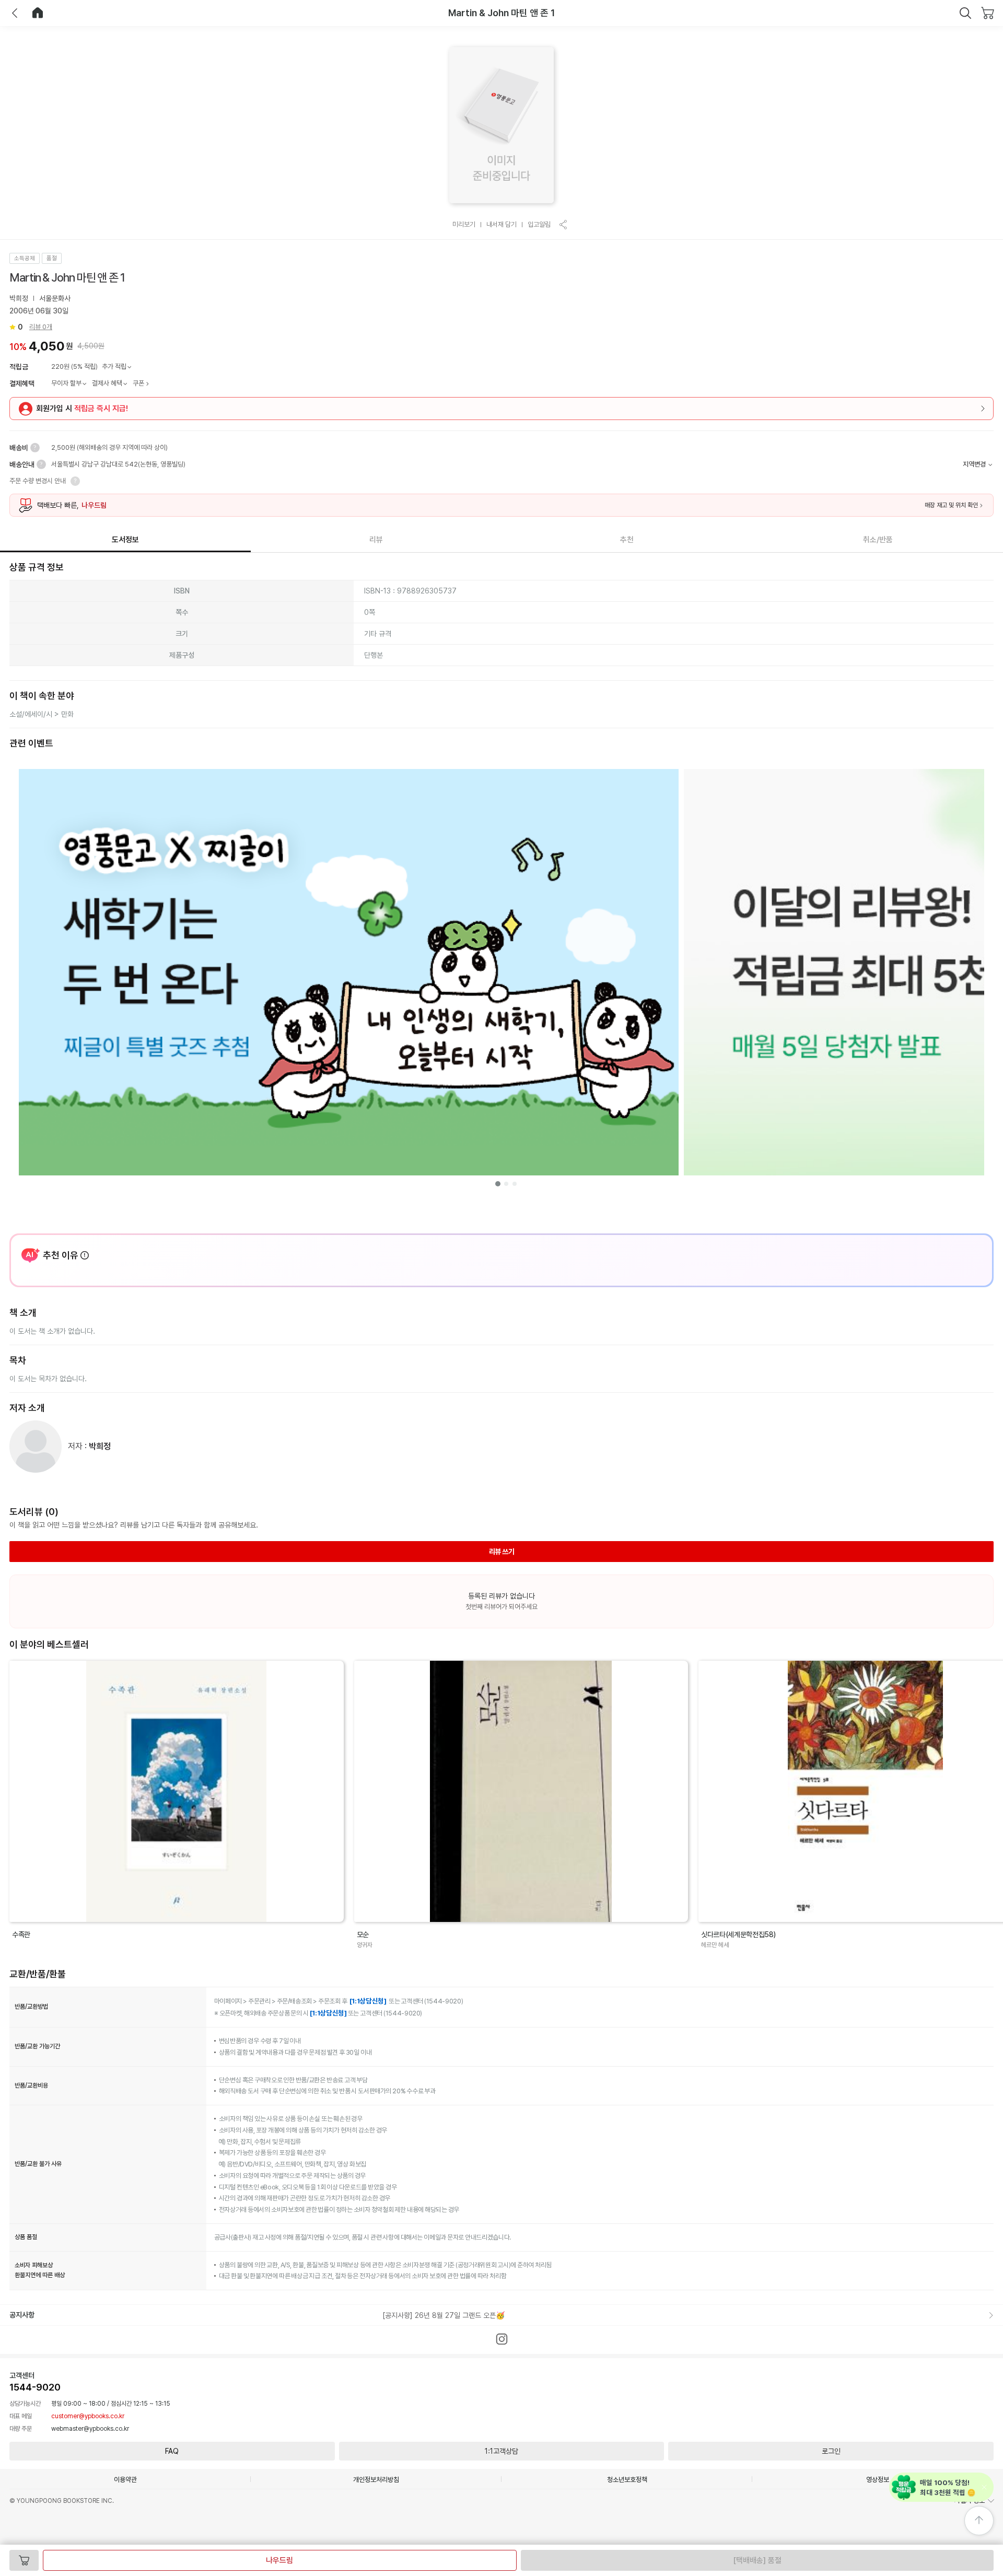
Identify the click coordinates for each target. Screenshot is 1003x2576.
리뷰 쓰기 (502, 1552)
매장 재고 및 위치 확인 (951, 505)
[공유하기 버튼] (564, 225)
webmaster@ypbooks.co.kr (90, 2429)
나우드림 (279, 2560)
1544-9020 (35, 2387)
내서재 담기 (501, 224)
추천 (627, 540)
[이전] (15, 13)
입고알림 (539, 224)
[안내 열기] (35, 448)
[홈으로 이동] (38, 13)
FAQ (172, 2451)
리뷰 (376, 540)
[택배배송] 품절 (757, 2560)
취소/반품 (878, 540)
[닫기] (965, 13)
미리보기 (464, 224)
